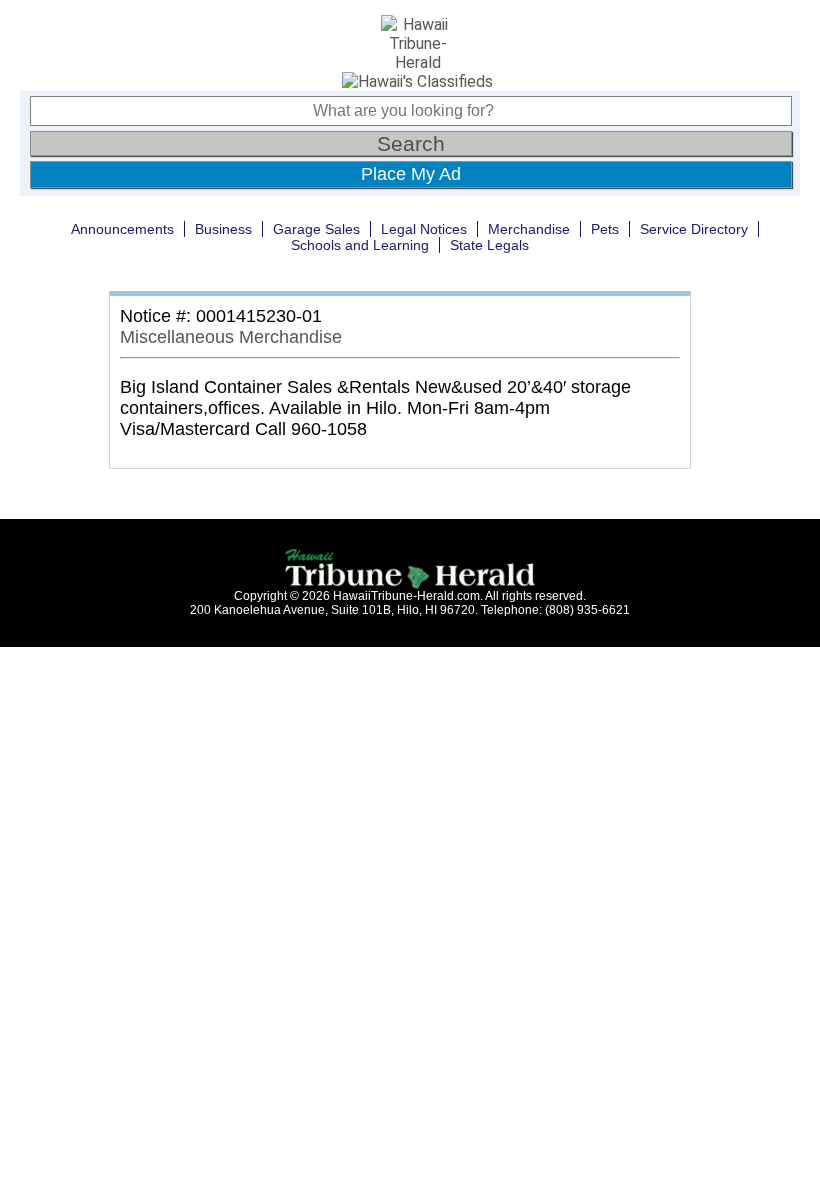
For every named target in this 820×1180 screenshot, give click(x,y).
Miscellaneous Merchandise (231, 337)
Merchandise (529, 229)
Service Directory (694, 229)
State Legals (489, 245)
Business (223, 229)
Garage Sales (316, 229)
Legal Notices (424, 229)
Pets (605, 229)
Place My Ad (411, 174)
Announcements (122, 229)
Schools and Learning (360, 245)
